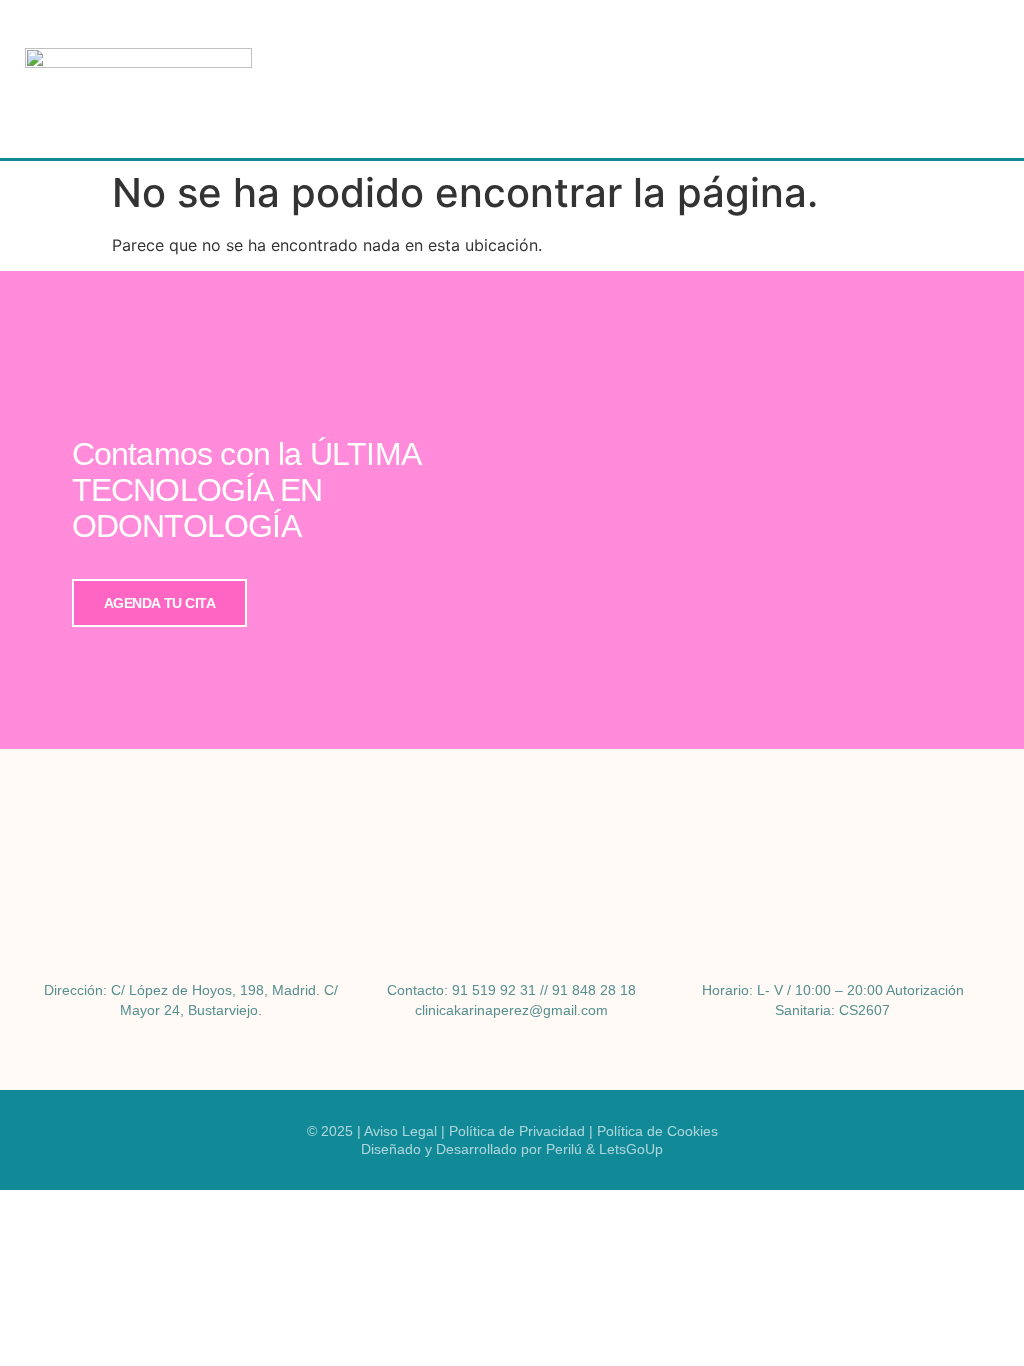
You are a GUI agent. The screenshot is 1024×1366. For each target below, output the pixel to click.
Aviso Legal (400, 1131)
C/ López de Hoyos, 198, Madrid (213, 990)
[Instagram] (530, 829)
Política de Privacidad (517, 1131)
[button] (970, 79)
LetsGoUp (631, 1149)
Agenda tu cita (160, 603)
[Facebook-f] (495, 829)
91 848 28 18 (594, 990)
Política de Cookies (657, 1131)
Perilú (564, 1149)
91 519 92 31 (494, 990)
